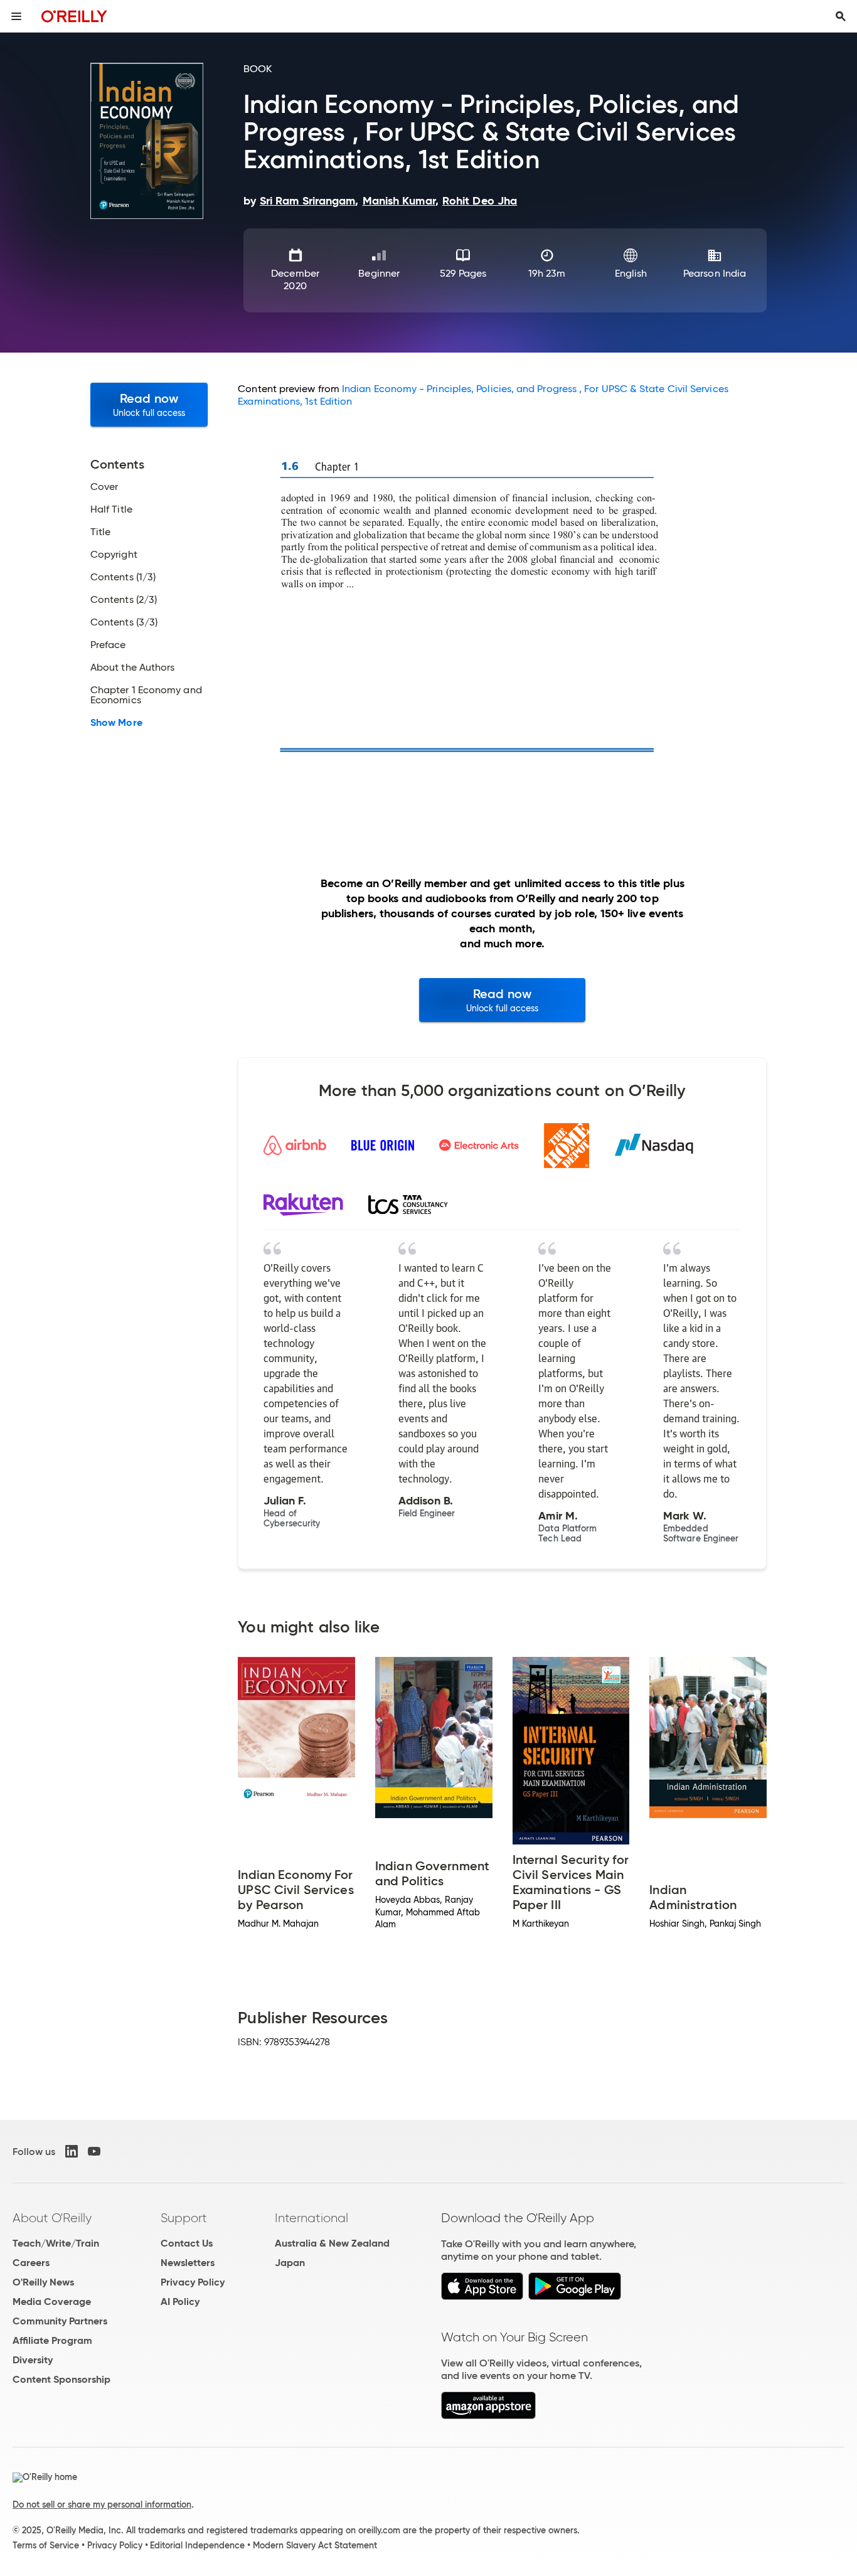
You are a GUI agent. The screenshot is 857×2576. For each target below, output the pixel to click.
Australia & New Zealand (332, 2243)
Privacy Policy (193, 2282)
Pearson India (715, 273)
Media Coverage (52, 2302)
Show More (116, 723)
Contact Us (187, 2243)
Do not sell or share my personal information (102, 2504)
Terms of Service (46, 2545)
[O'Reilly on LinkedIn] (72, 2151)
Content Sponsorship (61, 2379)
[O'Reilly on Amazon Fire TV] (488, 2416)
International (311, 2218)
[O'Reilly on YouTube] (94, 2151)
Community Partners (60, 2321)
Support (184, 2218)
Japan (290, 2263)
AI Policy (180, 2302)
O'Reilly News (43, 2282)
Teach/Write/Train (56, 2243)
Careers (31, 2263)
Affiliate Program (52, 2340)
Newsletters (188, 2263)
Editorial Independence (197, 2545)
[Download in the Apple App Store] (482, 2297)
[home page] (74, 16)
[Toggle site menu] (16, 16)
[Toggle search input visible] (841, 16)
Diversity (33, 2360)
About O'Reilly (52, 2218)
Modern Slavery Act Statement (315, 2545)
